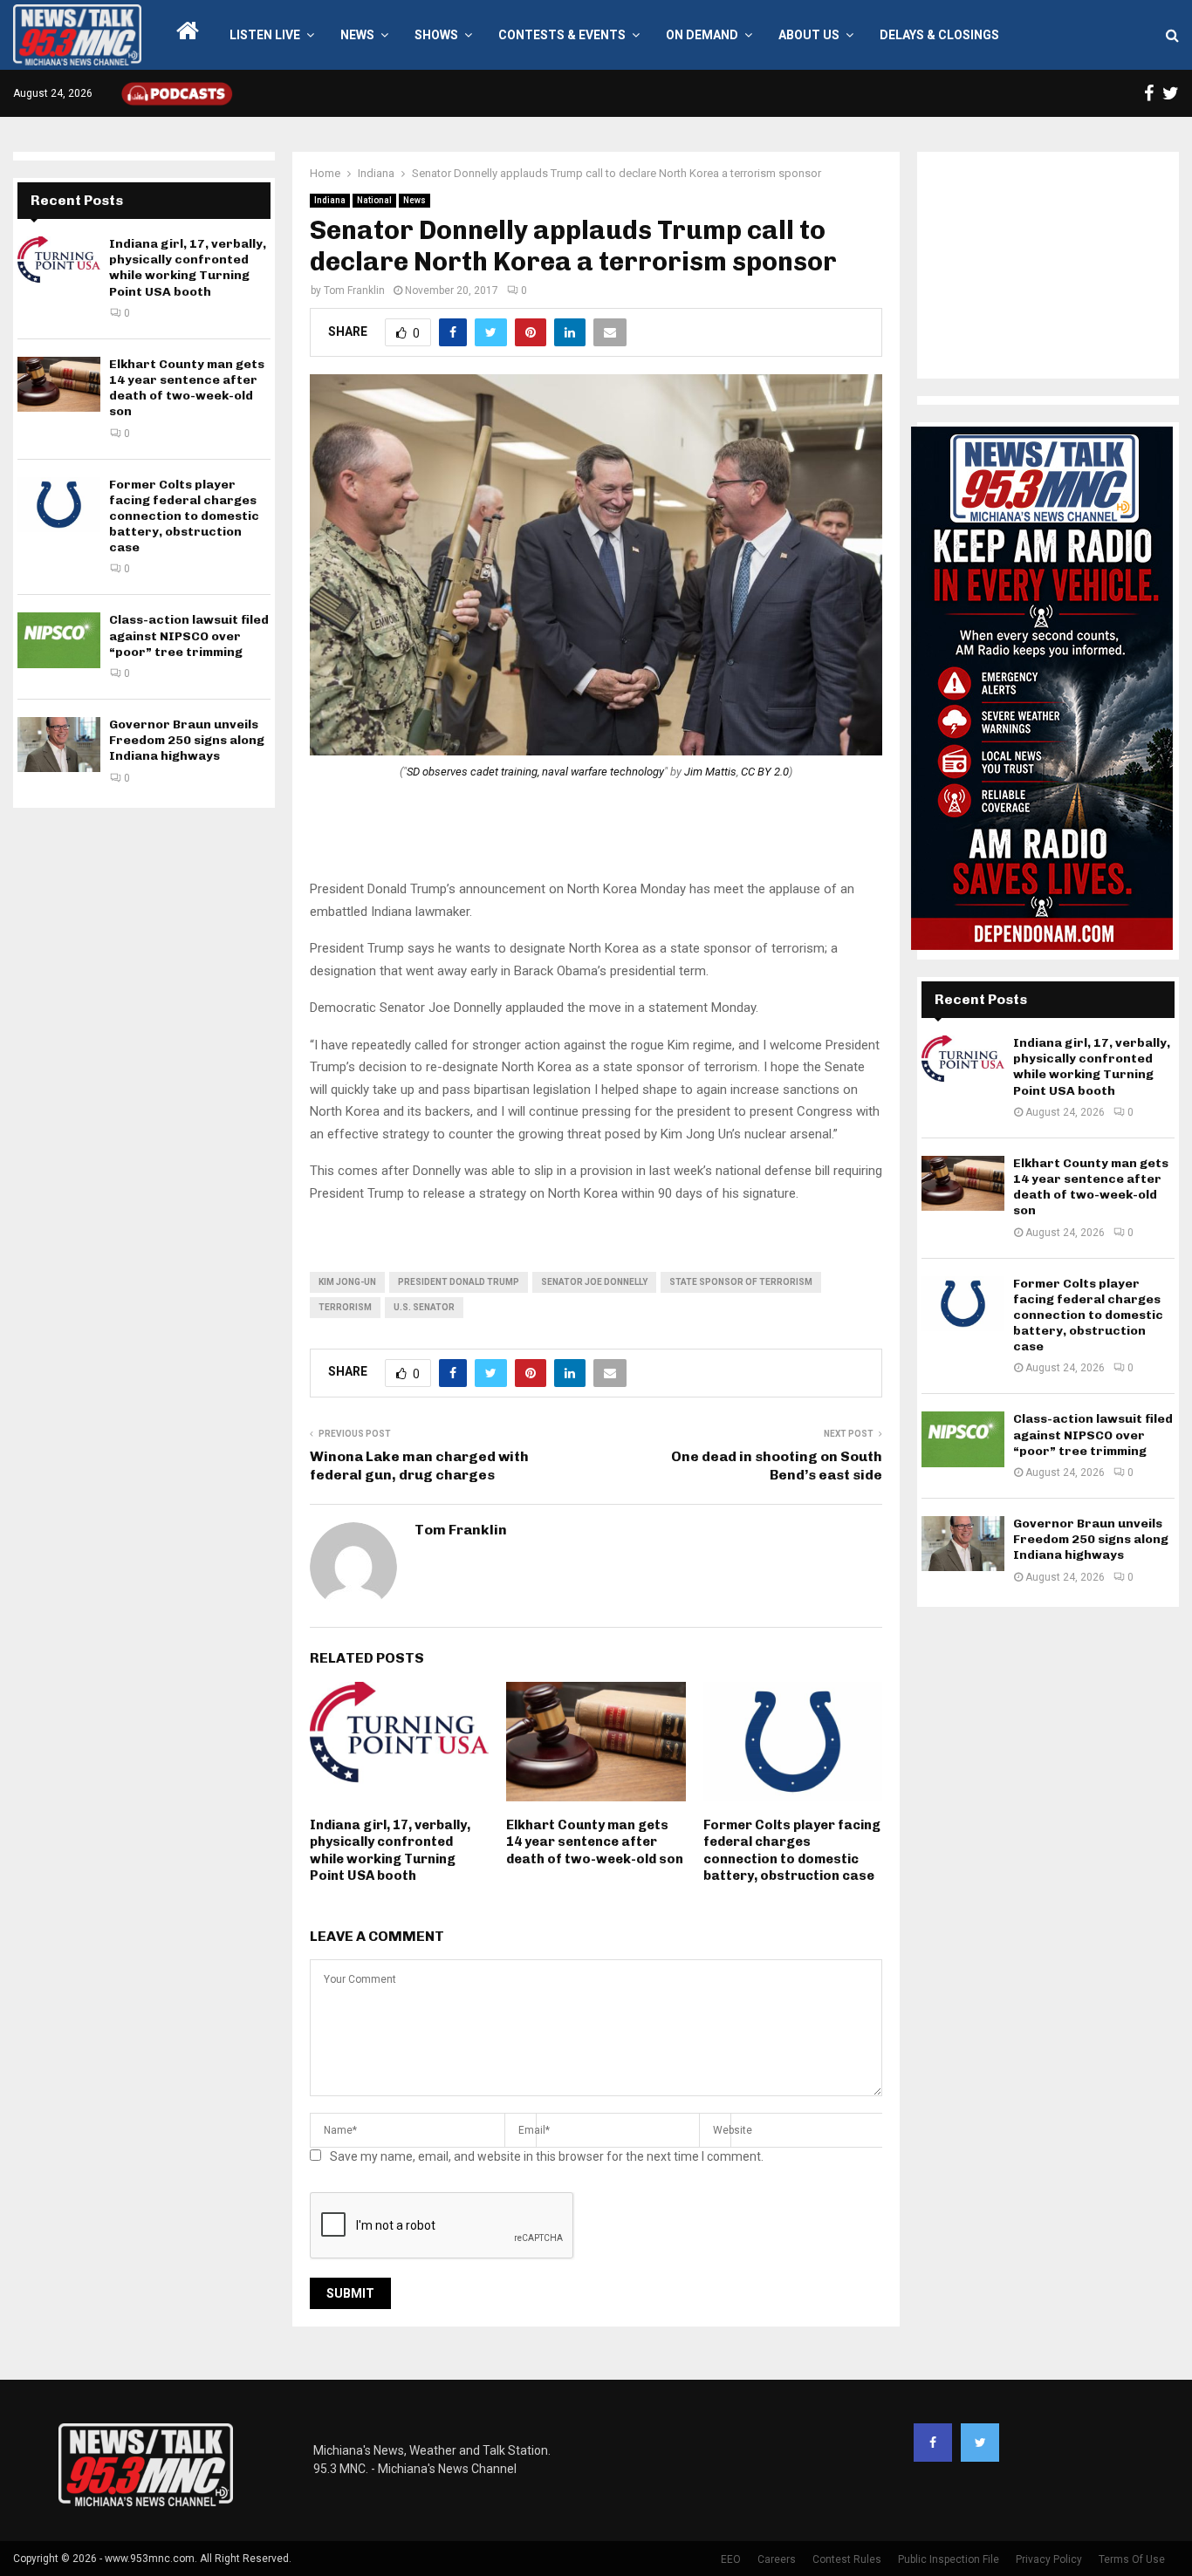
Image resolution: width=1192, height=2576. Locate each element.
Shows (436, 35)
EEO (731, 2559)
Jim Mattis (710, 772)
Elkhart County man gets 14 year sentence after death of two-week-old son (595, 1842)
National (374, 200)
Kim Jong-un (347, 1282)
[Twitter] (980, 2443)
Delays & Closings (939, 35)
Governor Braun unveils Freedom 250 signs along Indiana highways (187, 740)
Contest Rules (847, 2559)
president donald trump (459, 1282)
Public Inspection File (949, 2559)
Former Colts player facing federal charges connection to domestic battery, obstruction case (792, 1851)
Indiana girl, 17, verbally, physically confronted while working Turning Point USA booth (390, 1851)
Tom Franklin (354, 290)
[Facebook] (933, 2443)
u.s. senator (424, 1307)
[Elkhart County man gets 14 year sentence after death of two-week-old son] (59, 384)
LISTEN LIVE (265, 35)
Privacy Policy (1049, 2559)
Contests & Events (562, 35)
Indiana (330, 200)
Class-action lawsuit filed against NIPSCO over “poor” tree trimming (189, 635)
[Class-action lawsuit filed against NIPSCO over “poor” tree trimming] (59, 640)
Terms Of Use (1132, 2559)
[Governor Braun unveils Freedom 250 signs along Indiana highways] (59, 745)
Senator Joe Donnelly (594, 1282)
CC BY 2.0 (765, 772)
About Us (809, 35)
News (357, 35)
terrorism (345, 1307)
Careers (777, 2559)
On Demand (702, 35)
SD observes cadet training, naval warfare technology (535, 772)
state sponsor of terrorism (741, 1282)
